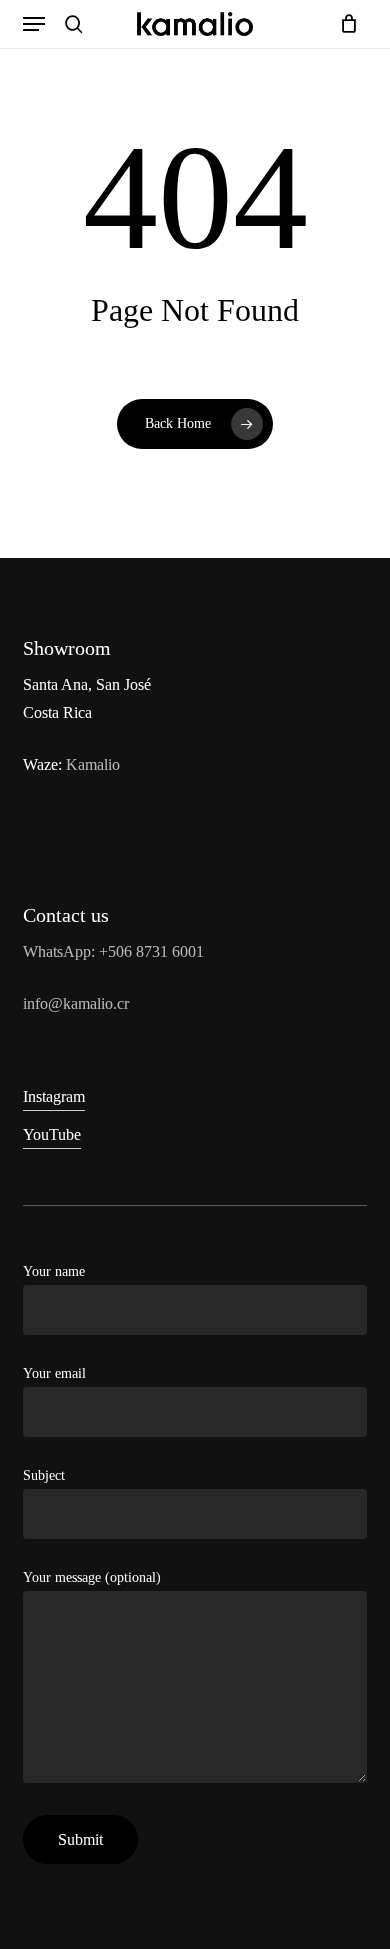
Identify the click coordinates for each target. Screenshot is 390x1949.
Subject (44, 1475)
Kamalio (93, 764)
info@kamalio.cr (76, 1003)
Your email (54, 1373)
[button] (34, 24)
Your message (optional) (92, 1577)
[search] (74, 24)
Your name (54, 1271)
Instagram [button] (54, 1096)
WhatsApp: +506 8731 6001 (113, 951)
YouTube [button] (52, 1134)
